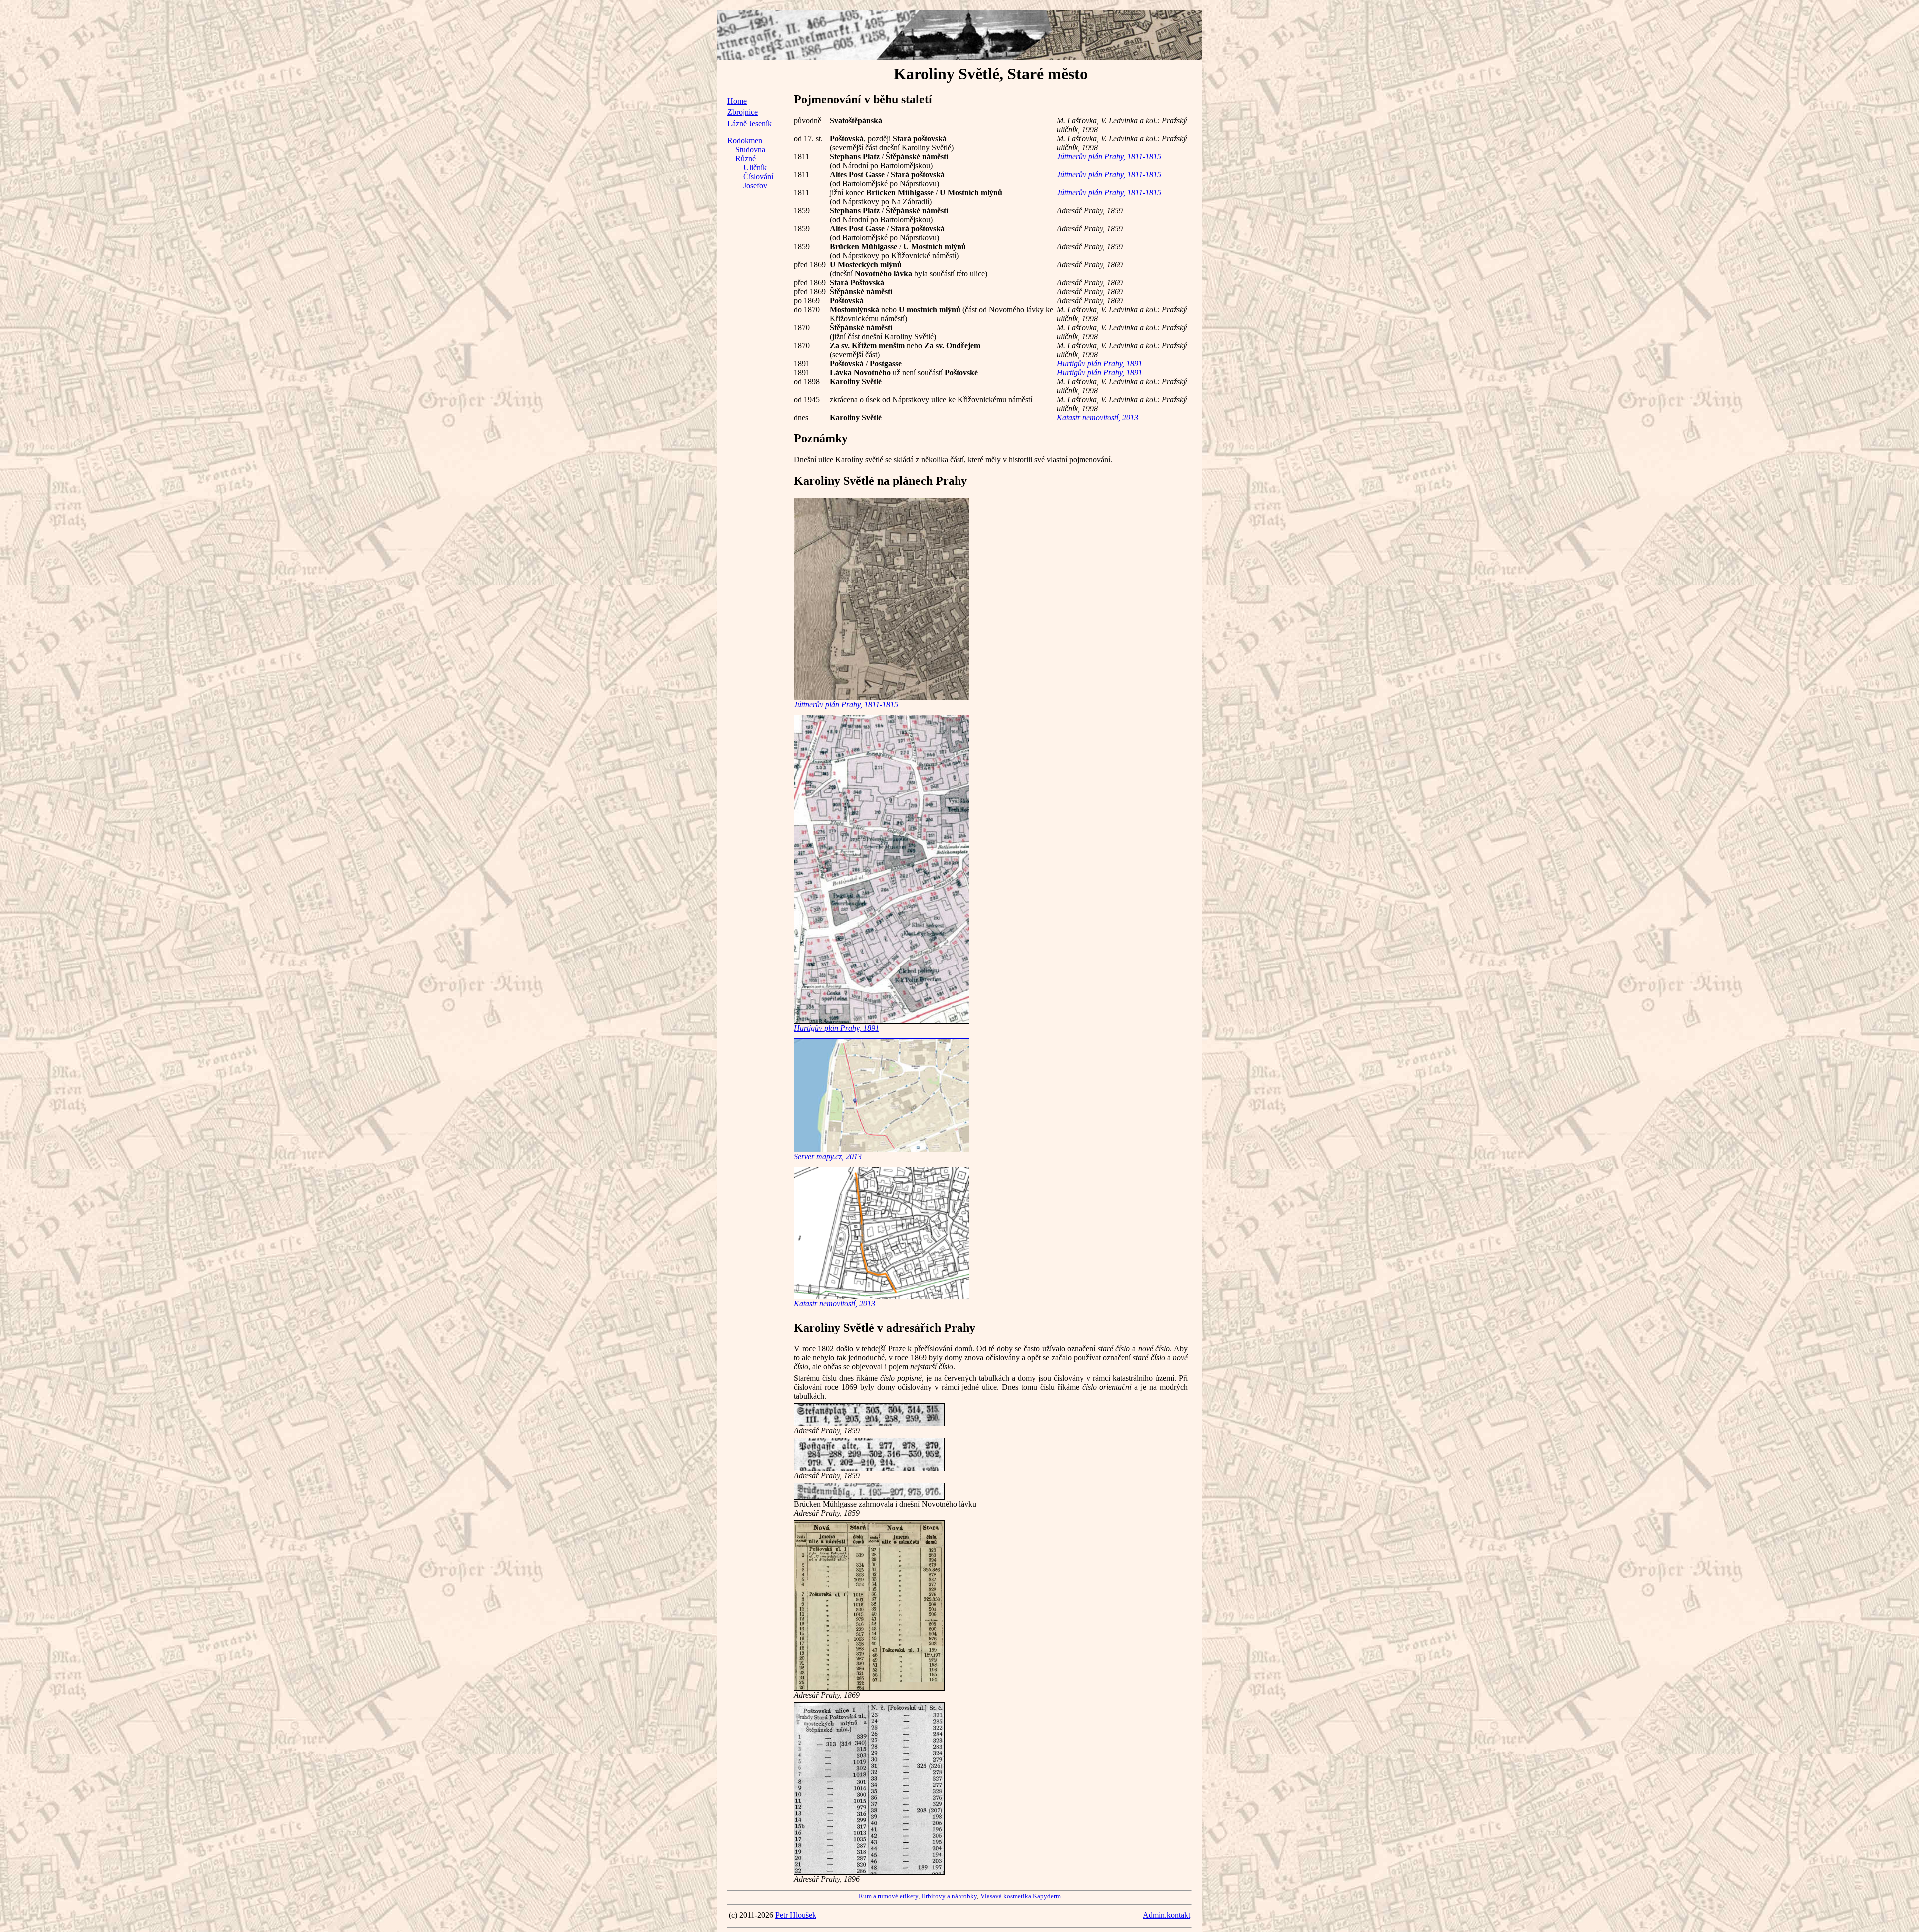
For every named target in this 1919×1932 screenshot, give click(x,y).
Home (737, 101)
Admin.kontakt (1167, 1915)
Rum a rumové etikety (888, 1896)
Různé (745, 159)
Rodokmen (745, 141)
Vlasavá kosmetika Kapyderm (1021, 1896)
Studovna (750, 150)
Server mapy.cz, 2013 (828, 1157)
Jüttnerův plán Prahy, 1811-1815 (1109, 157)
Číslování (758, 177)
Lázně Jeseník (749, 124)
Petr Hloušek (796, 1915)
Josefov (755, 186)
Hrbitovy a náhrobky (949, 1896)
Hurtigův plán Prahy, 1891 (1100, 364)
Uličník (755, 168)
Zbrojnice (742, 112)
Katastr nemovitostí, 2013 (1098, 418)
